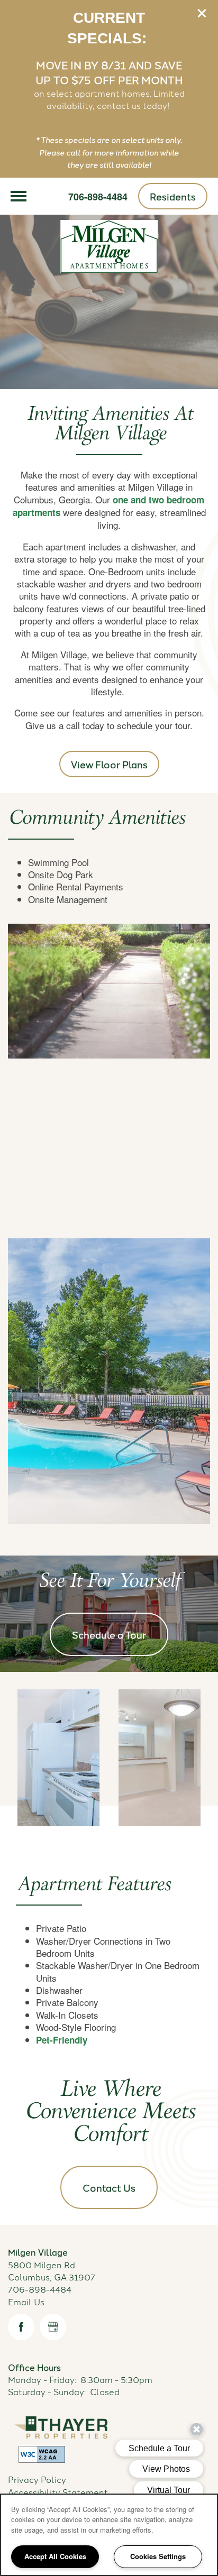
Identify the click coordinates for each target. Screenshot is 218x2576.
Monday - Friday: (42, 2379)
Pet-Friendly (62, 2040)
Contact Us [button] (109, 2187)
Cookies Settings (158, 2556)
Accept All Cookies (55, 2556)
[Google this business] (53, 2327)
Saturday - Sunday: (47, 2391)
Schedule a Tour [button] (109, 1634)
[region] (109, 2535)
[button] (202, 13)
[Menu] (19, 196)
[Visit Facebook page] (21, 2327)
